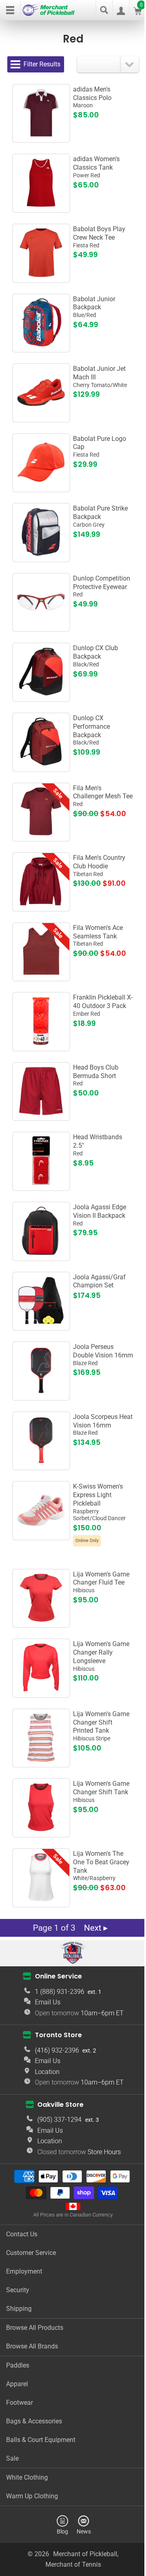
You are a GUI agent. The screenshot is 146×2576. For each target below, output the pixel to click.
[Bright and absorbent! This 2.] (41, 1183)
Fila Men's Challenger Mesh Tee (103, 796)
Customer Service (31, 2253)
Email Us (48, 2002)
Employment (24, 2271)
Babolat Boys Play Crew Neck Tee (99, 237)
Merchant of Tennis (73, 2564)
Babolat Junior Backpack (94, 307)
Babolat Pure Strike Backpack (100, 516)
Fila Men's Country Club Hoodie (99, 866)
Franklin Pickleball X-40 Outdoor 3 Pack (103, 1005)
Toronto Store (58, 2035)
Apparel (17, 2384)
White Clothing (27, 2477)
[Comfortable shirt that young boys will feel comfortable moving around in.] (41, 275)
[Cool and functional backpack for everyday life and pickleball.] (41, 1253)
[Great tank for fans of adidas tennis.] (41, 205)
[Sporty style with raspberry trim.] (41, 1900)
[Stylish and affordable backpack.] (41, 694)
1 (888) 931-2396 (60, 1992)
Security (18, 2290)
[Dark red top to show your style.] (41, 973)
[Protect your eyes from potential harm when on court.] (41, 624)
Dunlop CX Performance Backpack (91, 730)
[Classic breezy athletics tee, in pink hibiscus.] (41, 1620)
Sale (12, 2458)
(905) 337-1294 (59, 2120)
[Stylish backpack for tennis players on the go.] (41, 764)
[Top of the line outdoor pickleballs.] (41, 1043)
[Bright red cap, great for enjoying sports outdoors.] (41, 484)
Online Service (58, 1976)
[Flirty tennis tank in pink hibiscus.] (41, 1830)
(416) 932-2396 (57, 2050)
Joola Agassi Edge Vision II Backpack (100, 1215)
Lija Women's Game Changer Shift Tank (101, 1791)
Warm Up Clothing (32, 2496)
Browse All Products (35, 2328)
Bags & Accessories (34, 2421)
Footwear (19, 2403)
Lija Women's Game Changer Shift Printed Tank (101, 1726)
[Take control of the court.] (41, 1393)
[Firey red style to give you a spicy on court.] (41, 834)
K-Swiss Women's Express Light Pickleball (99, 1502)
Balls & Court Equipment (41, 2440)
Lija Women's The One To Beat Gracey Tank (101, 1866)
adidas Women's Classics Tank (96, 167)
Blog (62, 2531)
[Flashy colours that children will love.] (41, 345)
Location (47, 2072)
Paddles (18, 2365)
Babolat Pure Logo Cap (100, 447)
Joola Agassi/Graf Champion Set (99, 1281)
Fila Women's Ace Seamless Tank (98, 936)
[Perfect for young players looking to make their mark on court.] (41, 415)
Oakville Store (60, 2104)
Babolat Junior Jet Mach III (100, 377)
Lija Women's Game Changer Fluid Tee (101, 1582)
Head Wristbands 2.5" (98, 1145)
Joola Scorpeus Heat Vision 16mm (103, 1425)
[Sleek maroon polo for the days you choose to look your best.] (41, 135)
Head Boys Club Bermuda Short (96, 1075)
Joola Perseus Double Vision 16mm (103, 1355)
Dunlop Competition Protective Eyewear (102, 586)
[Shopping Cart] (137, 13)
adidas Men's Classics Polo (92, 97)
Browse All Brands (32, 2346)
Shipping (19, 2309)
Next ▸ (96, 1928)
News (84, 2531)
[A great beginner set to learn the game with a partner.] (41, 1323)
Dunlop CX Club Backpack (96, 656)
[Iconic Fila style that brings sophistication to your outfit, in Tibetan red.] (41, 904)
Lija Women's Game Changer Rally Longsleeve (101, 1656)
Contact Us (22, 2234)
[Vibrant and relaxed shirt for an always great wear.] (41, 1690)
